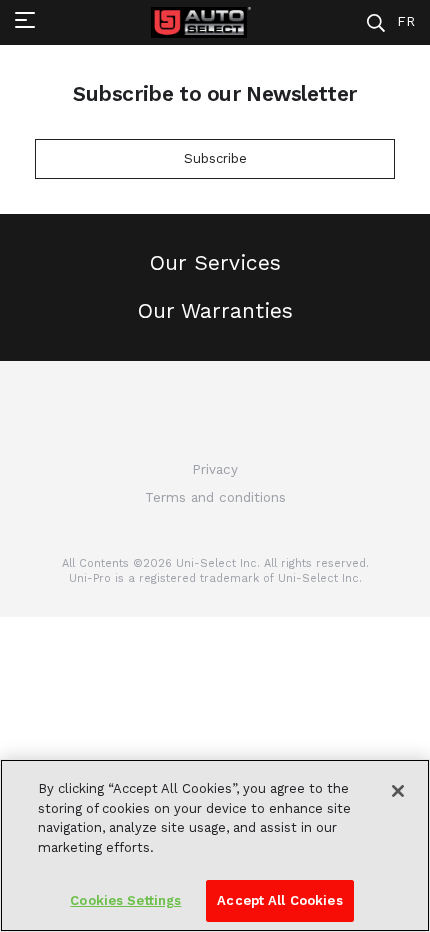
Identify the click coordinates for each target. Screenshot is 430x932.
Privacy (215, 469)
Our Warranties (215, 310)
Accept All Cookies (279, 900)
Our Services (215, 262)
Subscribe (215, 158)
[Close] (398, 791)
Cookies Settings (125, 900)
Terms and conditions (215, 497)
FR (406, 21)
